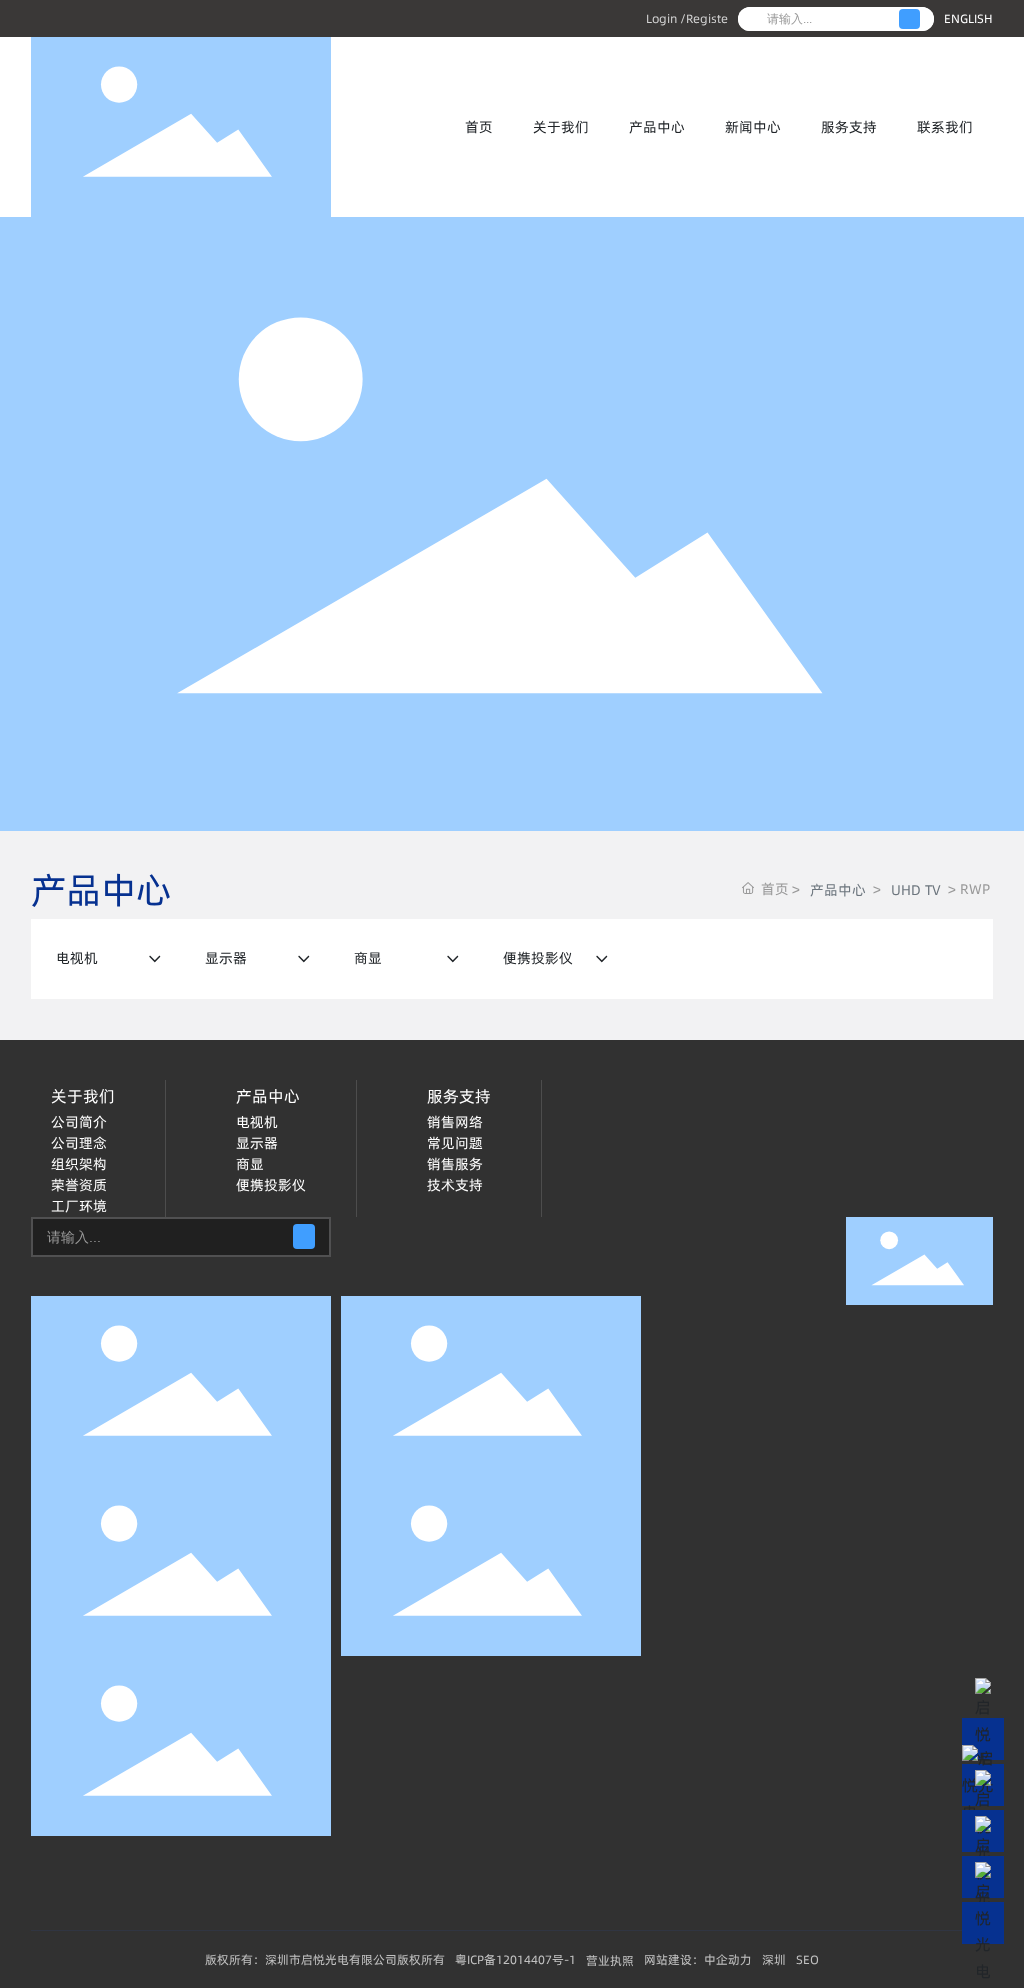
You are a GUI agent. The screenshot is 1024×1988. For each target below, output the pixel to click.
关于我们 (561, 127)
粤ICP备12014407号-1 (515, 1959)
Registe (707, 18)
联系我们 (945, 127)
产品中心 (657, 127)
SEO (807, 1959)
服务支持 (849, 127)
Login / (666, 18)
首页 (479, 127)
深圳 (774, 1959)
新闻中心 (753, 127)
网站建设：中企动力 (698, 1959)
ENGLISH (968, 18)
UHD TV (916, 890)
